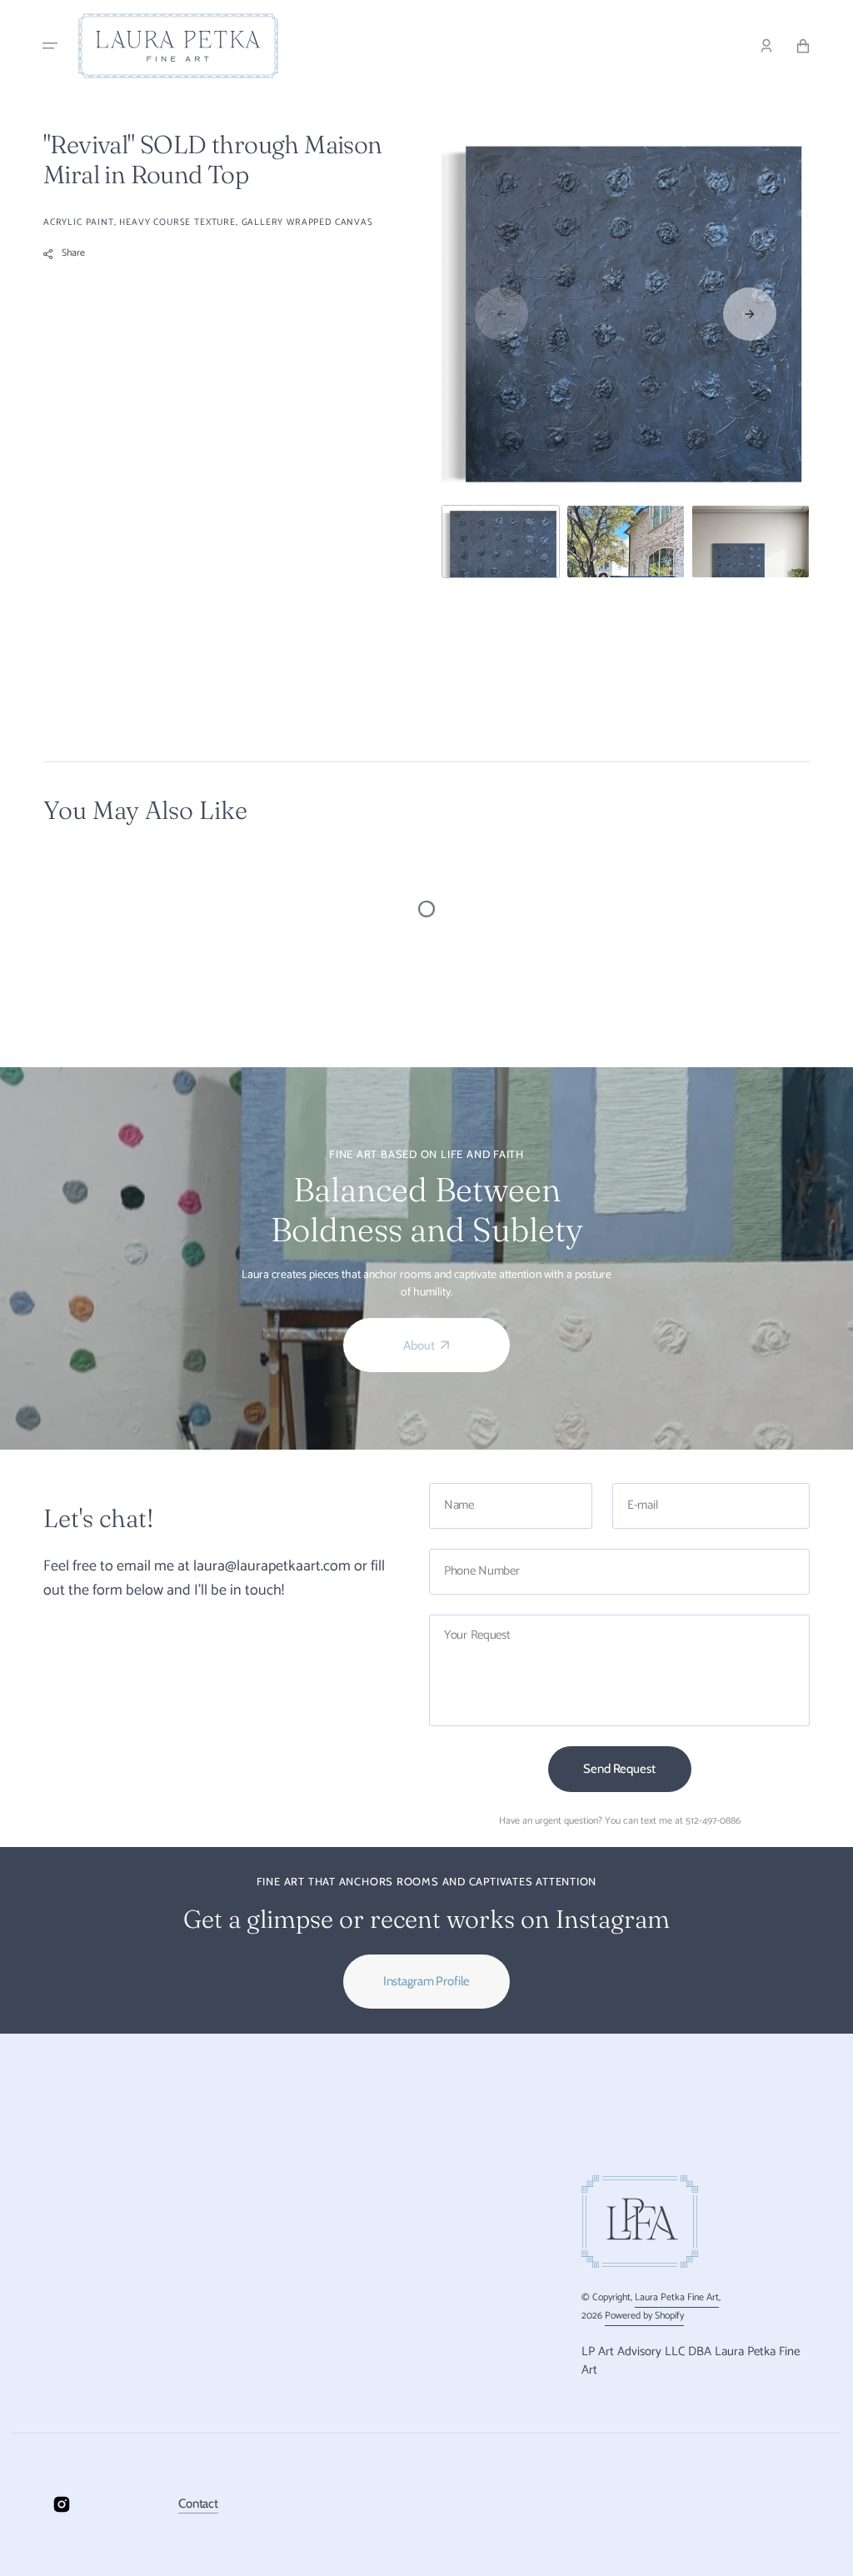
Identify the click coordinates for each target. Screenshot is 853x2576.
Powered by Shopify (644, 2316)
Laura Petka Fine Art (677, 2297)
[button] (50, 46)
